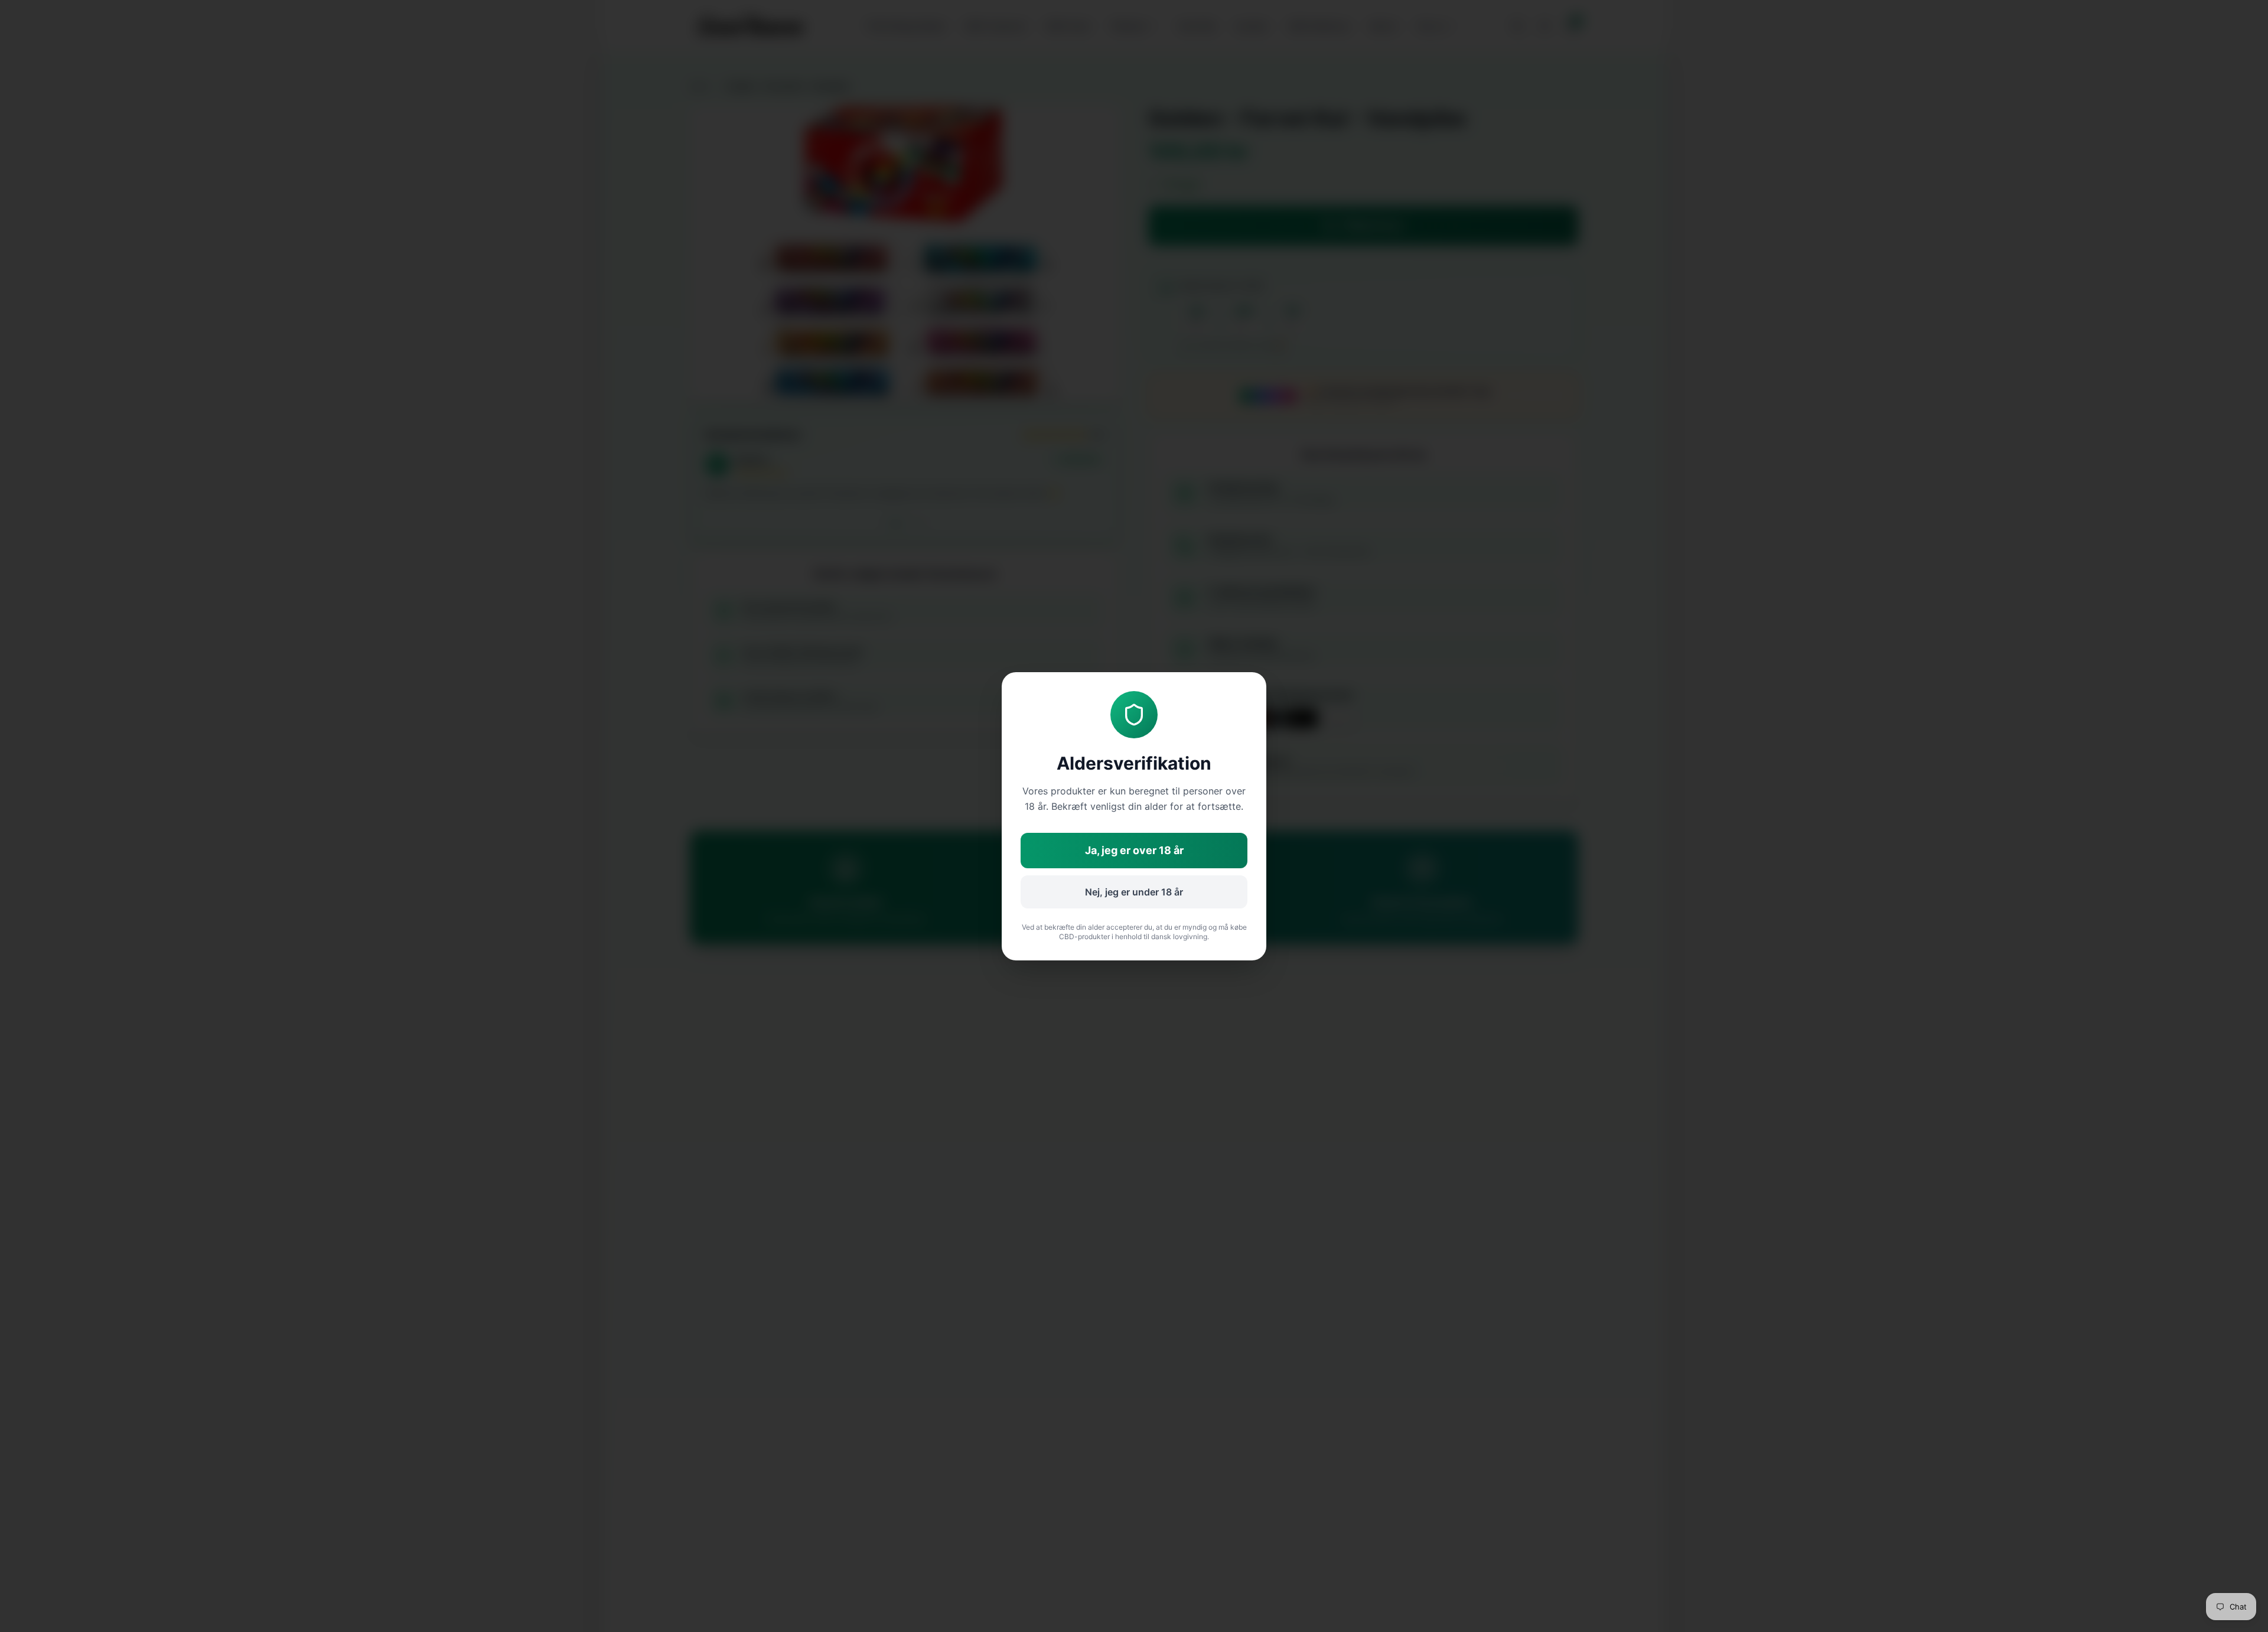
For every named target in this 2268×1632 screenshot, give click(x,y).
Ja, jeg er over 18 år (1134, 850)
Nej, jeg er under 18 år (1134, 892)
